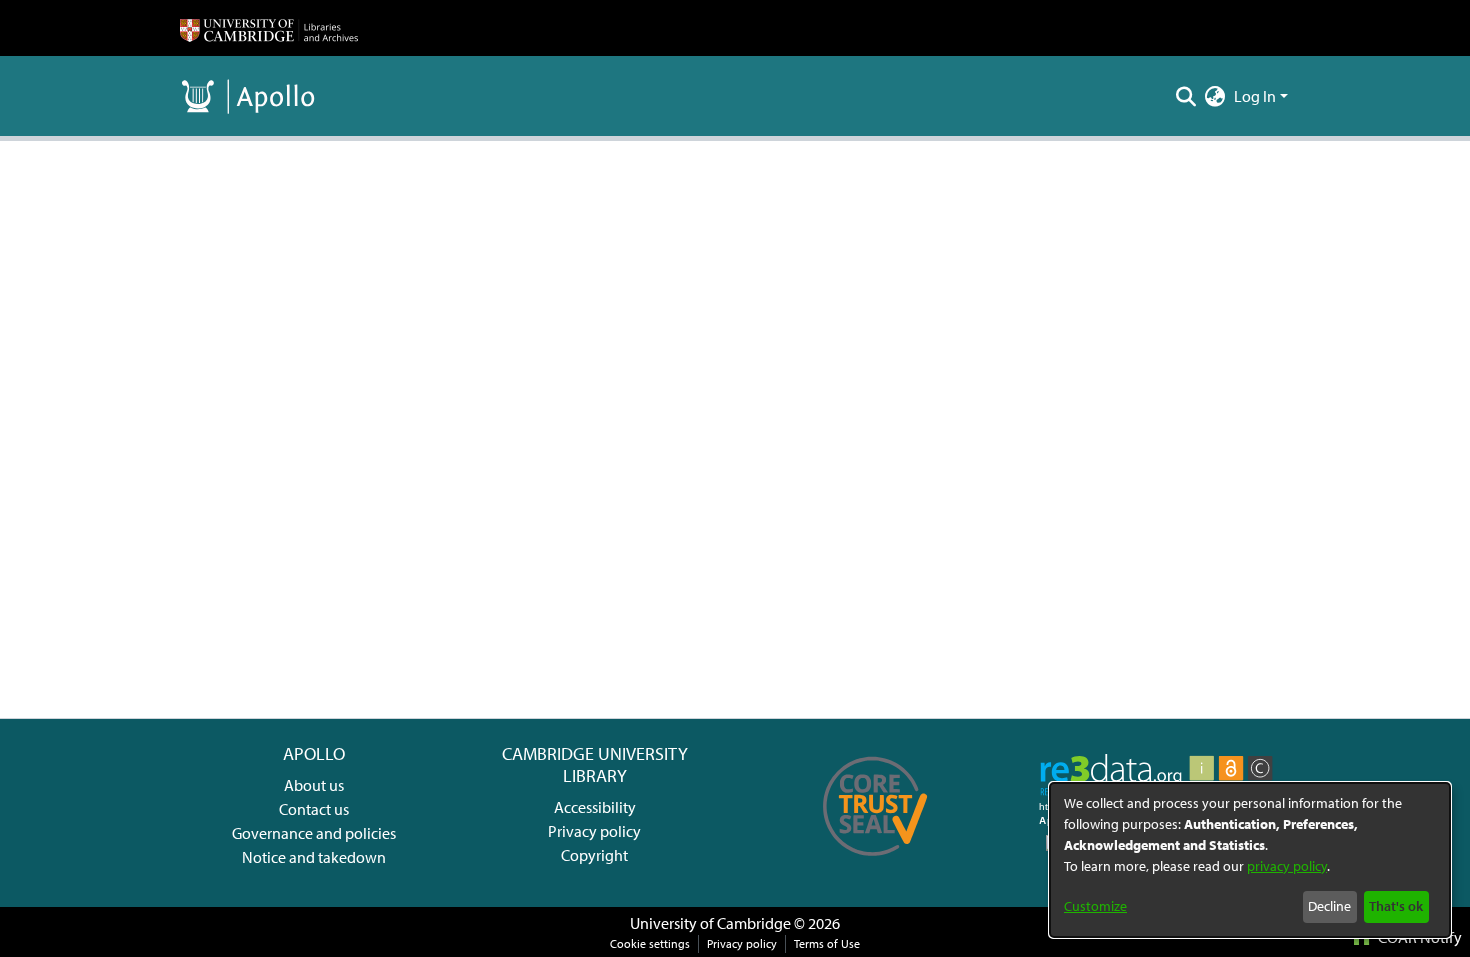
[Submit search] (1186, 96)
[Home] (269, 28)
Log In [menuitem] (1255, 96)
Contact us (314, 809)
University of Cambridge (710, 923)
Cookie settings (650, 943)
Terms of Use (827, 943)
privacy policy (1287, 866)
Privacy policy (594, 831)
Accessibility (595, 807)
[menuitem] (1215, 96)
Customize (1095, 906)
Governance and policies (314, 833)
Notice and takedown (314, 857)
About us (314, 785)
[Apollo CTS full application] (875, 863)
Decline (1329, 906)
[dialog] (1250, 860)
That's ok (1396, 906)
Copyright (594, 855)
